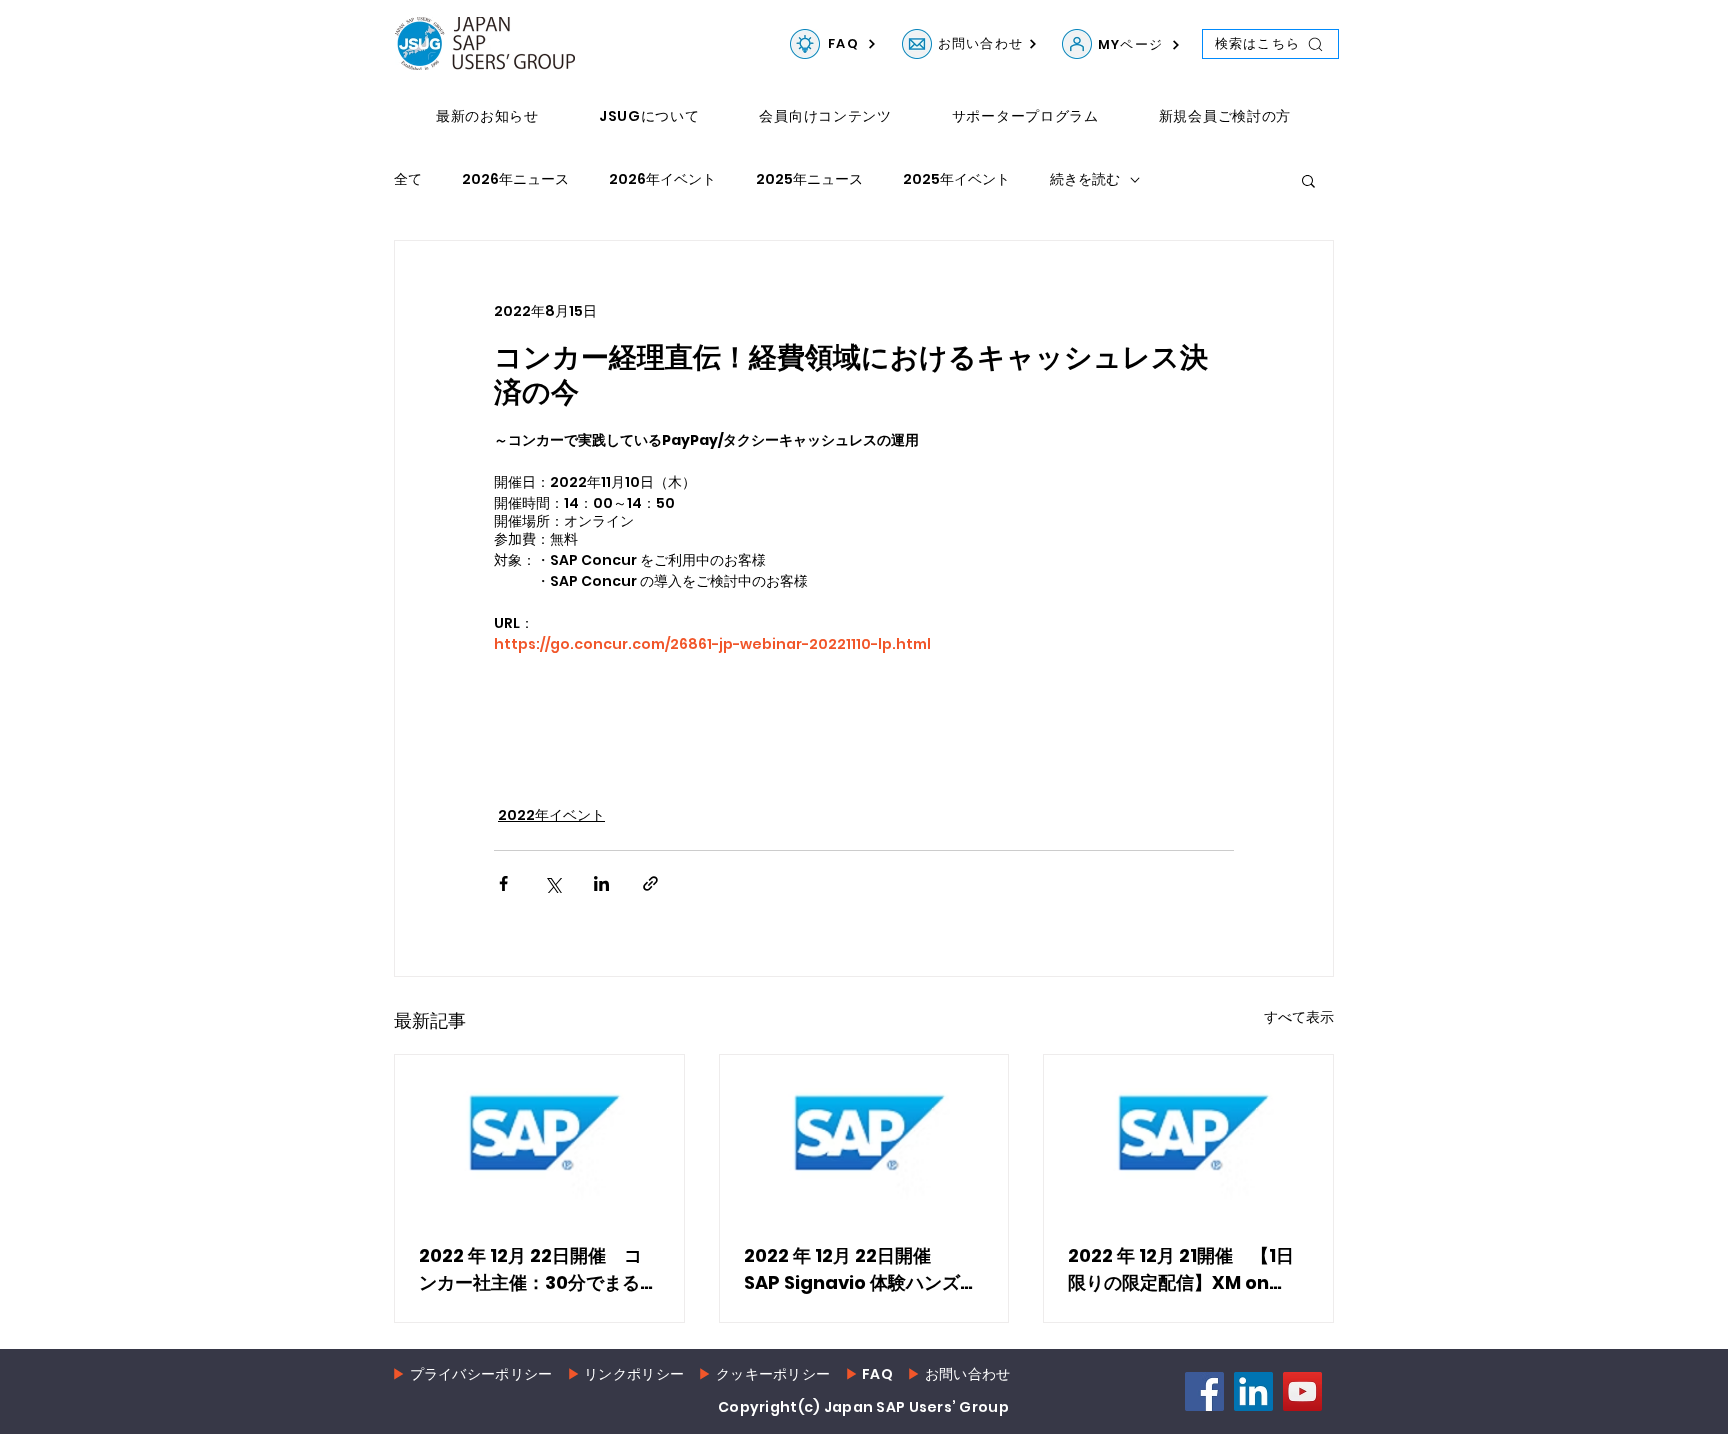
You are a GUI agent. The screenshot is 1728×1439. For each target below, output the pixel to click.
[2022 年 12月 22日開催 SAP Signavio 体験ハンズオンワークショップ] (864, 1136)
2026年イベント (662, 179)
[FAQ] (805, 44)
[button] (1308, 180)
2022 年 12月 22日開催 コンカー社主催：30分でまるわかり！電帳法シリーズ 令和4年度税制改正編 (538, 1269)
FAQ (877, 1374)
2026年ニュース (515, 179)
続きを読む (1085, 179)
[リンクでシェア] (650, 883)
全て (408, 179)
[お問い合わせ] (917, 44)
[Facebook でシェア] (503, 883)
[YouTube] (1302, 1391)
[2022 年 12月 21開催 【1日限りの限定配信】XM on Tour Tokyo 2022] (1188, 1136)
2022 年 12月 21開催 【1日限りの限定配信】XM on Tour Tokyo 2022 (1181, 1269)
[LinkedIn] (1253, 1391)
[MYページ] (1077, 44)
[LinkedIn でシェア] (601, 883)
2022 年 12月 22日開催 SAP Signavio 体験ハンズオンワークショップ (861, 1269)
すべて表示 (1299, 1017)
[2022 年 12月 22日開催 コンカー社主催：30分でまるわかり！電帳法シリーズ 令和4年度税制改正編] (539, 1136)
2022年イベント (551, 815)
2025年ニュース (809, 179)
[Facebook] (1204, 1391)
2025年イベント (956, 179)
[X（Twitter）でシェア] (552, 883)
